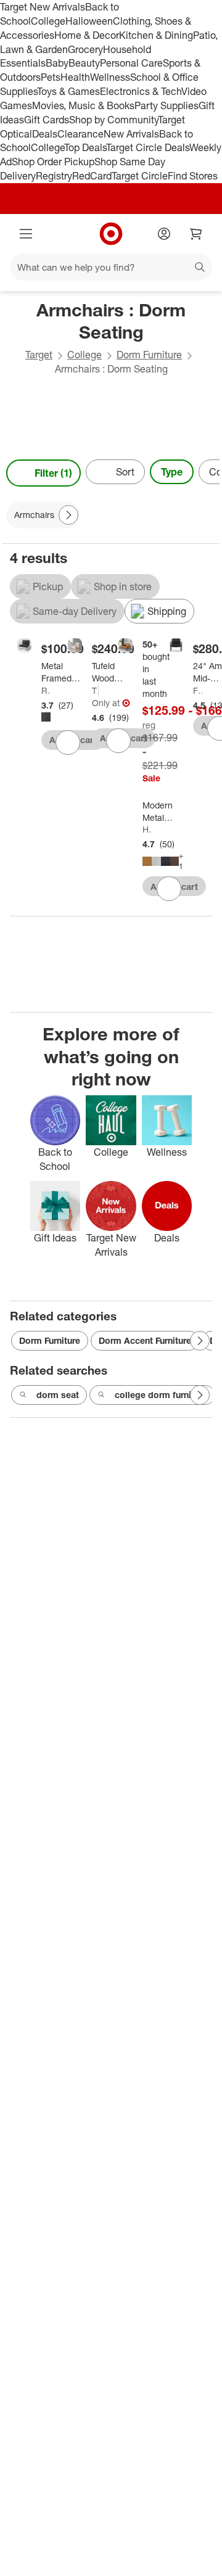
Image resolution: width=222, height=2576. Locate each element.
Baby (57, 63)
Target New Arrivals (43, 7)
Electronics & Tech (141, 91)
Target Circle (140, 176)
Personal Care (131, 63)
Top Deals (85, 147)
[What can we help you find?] (111, 267)
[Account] (164, 234)
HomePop (147, 829)
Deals (45, 134)
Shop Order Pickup (53, 162)
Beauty (84, 63)
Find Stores (193, 176)
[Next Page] (207, 473)
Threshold (95, 690)
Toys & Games (68, 91)
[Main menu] (26, 234)
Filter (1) (53, 473)
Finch (198, 690)
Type (172, 472)
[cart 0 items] (196, 234)
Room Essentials (46, 690)
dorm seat (58, 1395)
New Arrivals (131, 134)
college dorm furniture (161, 1395)
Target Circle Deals (148, 147)
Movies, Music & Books (83, 105)
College (48, 21)
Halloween (89, 21)
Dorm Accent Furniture (145, 1340)
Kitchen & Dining (156, 35)
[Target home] (111, 234)
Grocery (85, 49)
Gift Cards (47, 120)
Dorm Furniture (149, 355)
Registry (54, 176)
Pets (51, 77)
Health (75, 77)
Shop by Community (113, 120)
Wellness (110, 77)
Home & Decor (87, 35)
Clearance (80, 134)
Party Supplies (166, 105)
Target (39, 355)
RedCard (92, 176)
